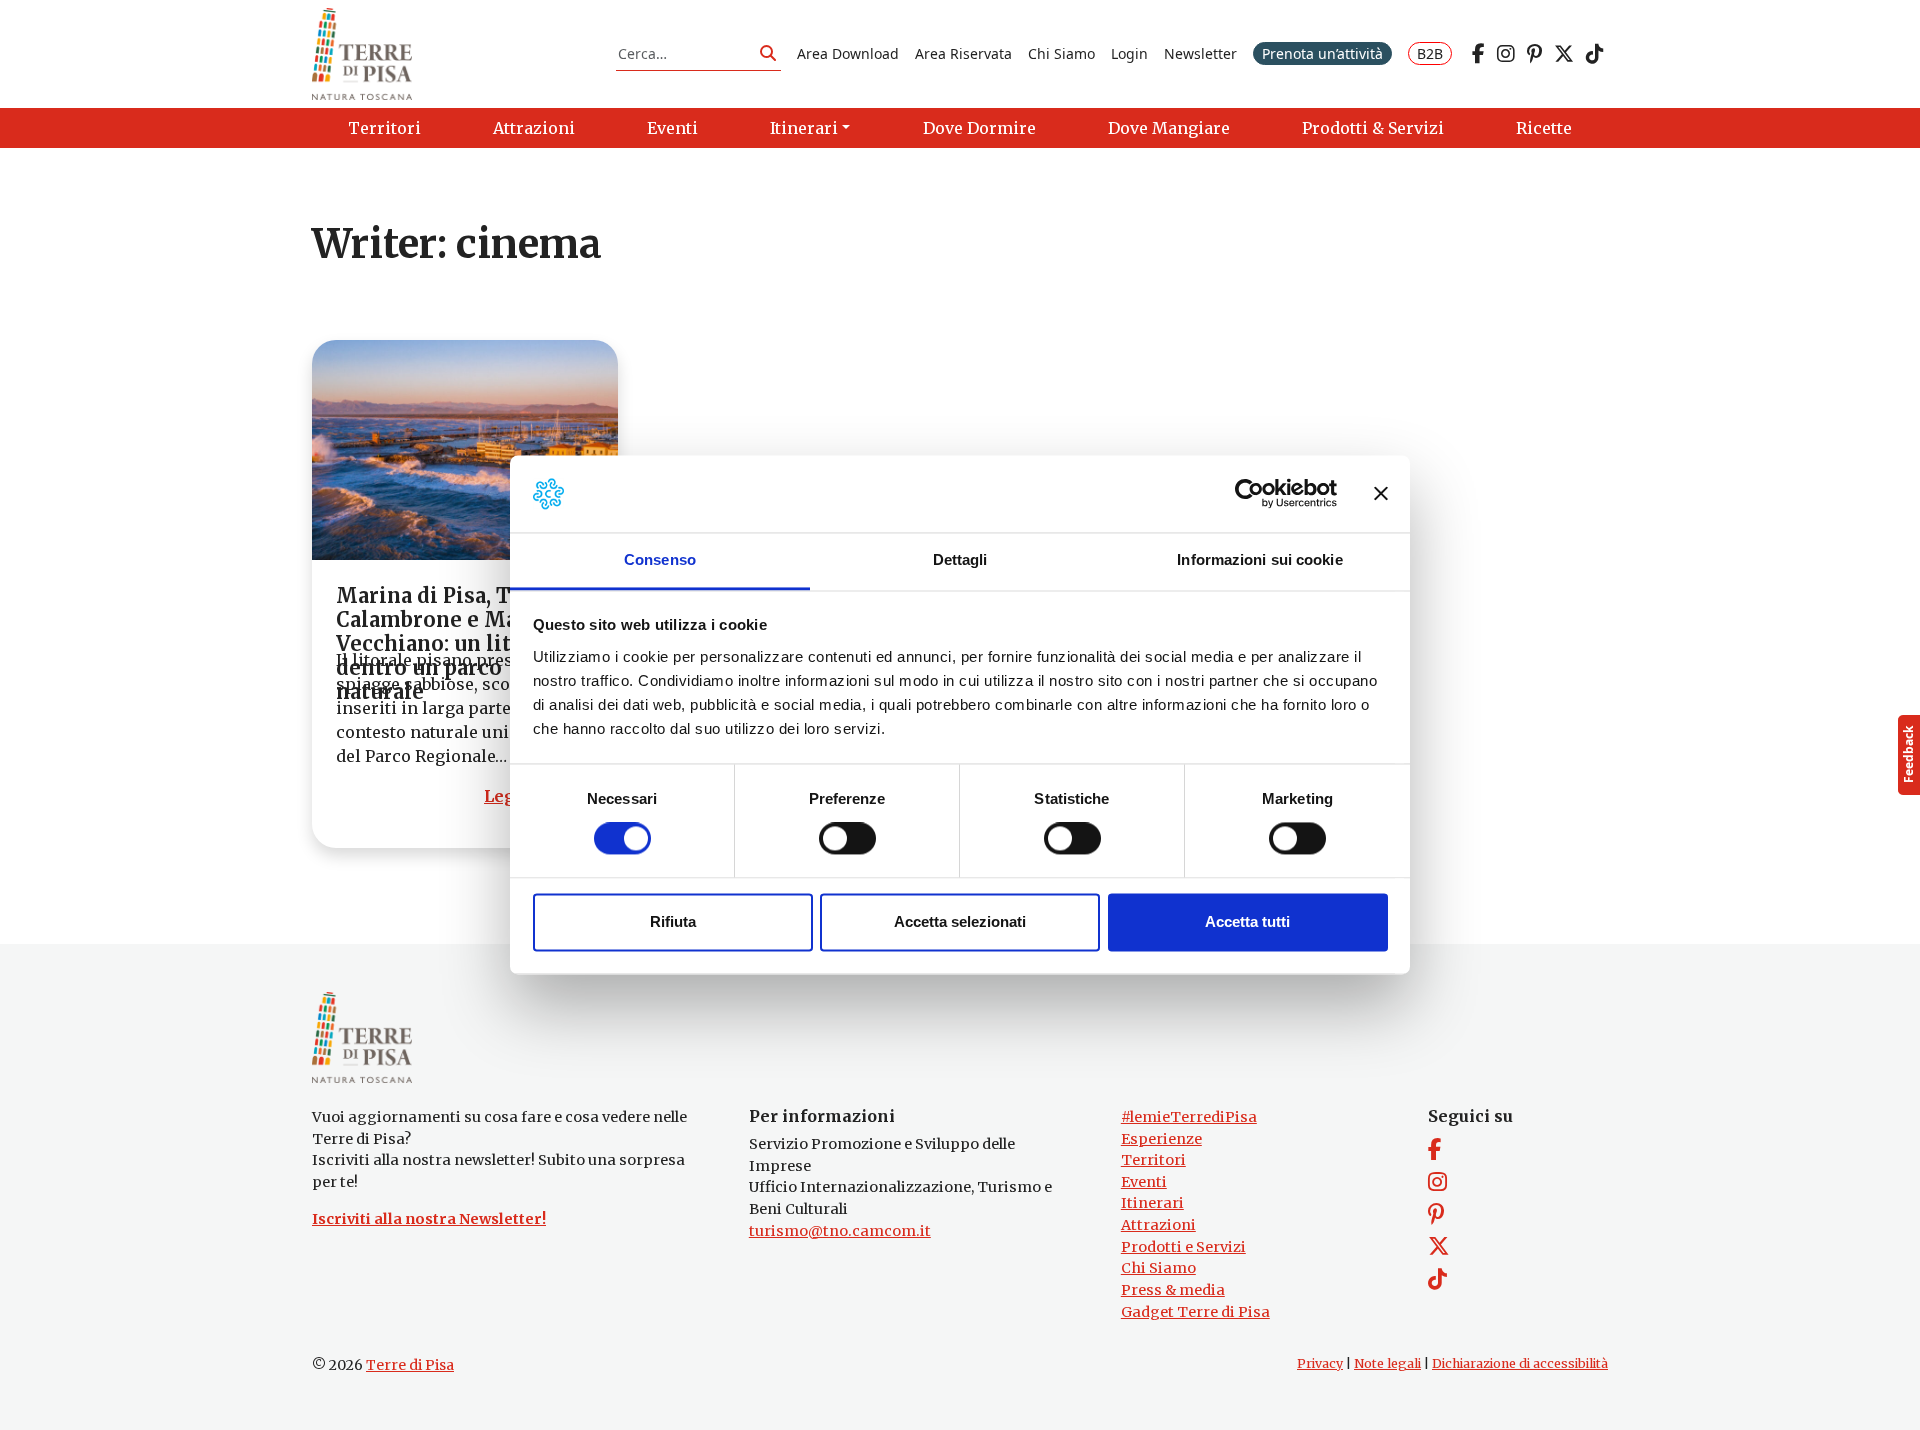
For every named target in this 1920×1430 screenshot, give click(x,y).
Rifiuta (673, 921)
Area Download (848, 53)
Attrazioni (1158, 1225)
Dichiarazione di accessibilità (1520, 1363)
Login (1129, 53)
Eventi (1144, 1182)
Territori (1153, 1160)
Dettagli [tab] (960, 559)
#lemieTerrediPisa (1189, 1117)
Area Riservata (963, 53)
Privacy (1320, 1363)
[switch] (847, 839)
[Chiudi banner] (1381, 494)
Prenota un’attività (1322, 53)
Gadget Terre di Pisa (1195, 1312)
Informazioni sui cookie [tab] (1259, 559)
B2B (1430, 53)
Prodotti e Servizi (1183, 1247)
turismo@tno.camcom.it (840, 1231)
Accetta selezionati (960, 921)
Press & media (1173, 1290)
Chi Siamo (1061, 53)
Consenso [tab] (660, 559)
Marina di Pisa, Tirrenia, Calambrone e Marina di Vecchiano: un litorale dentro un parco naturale (462, 643)
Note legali (1387, 1363)
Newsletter (1200, 53)
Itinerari (1152, 1203)
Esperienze (1161, 1139)
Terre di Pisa (410, 1365)
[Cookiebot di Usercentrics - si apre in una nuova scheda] (1249, 494)
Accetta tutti (1247, 921)
